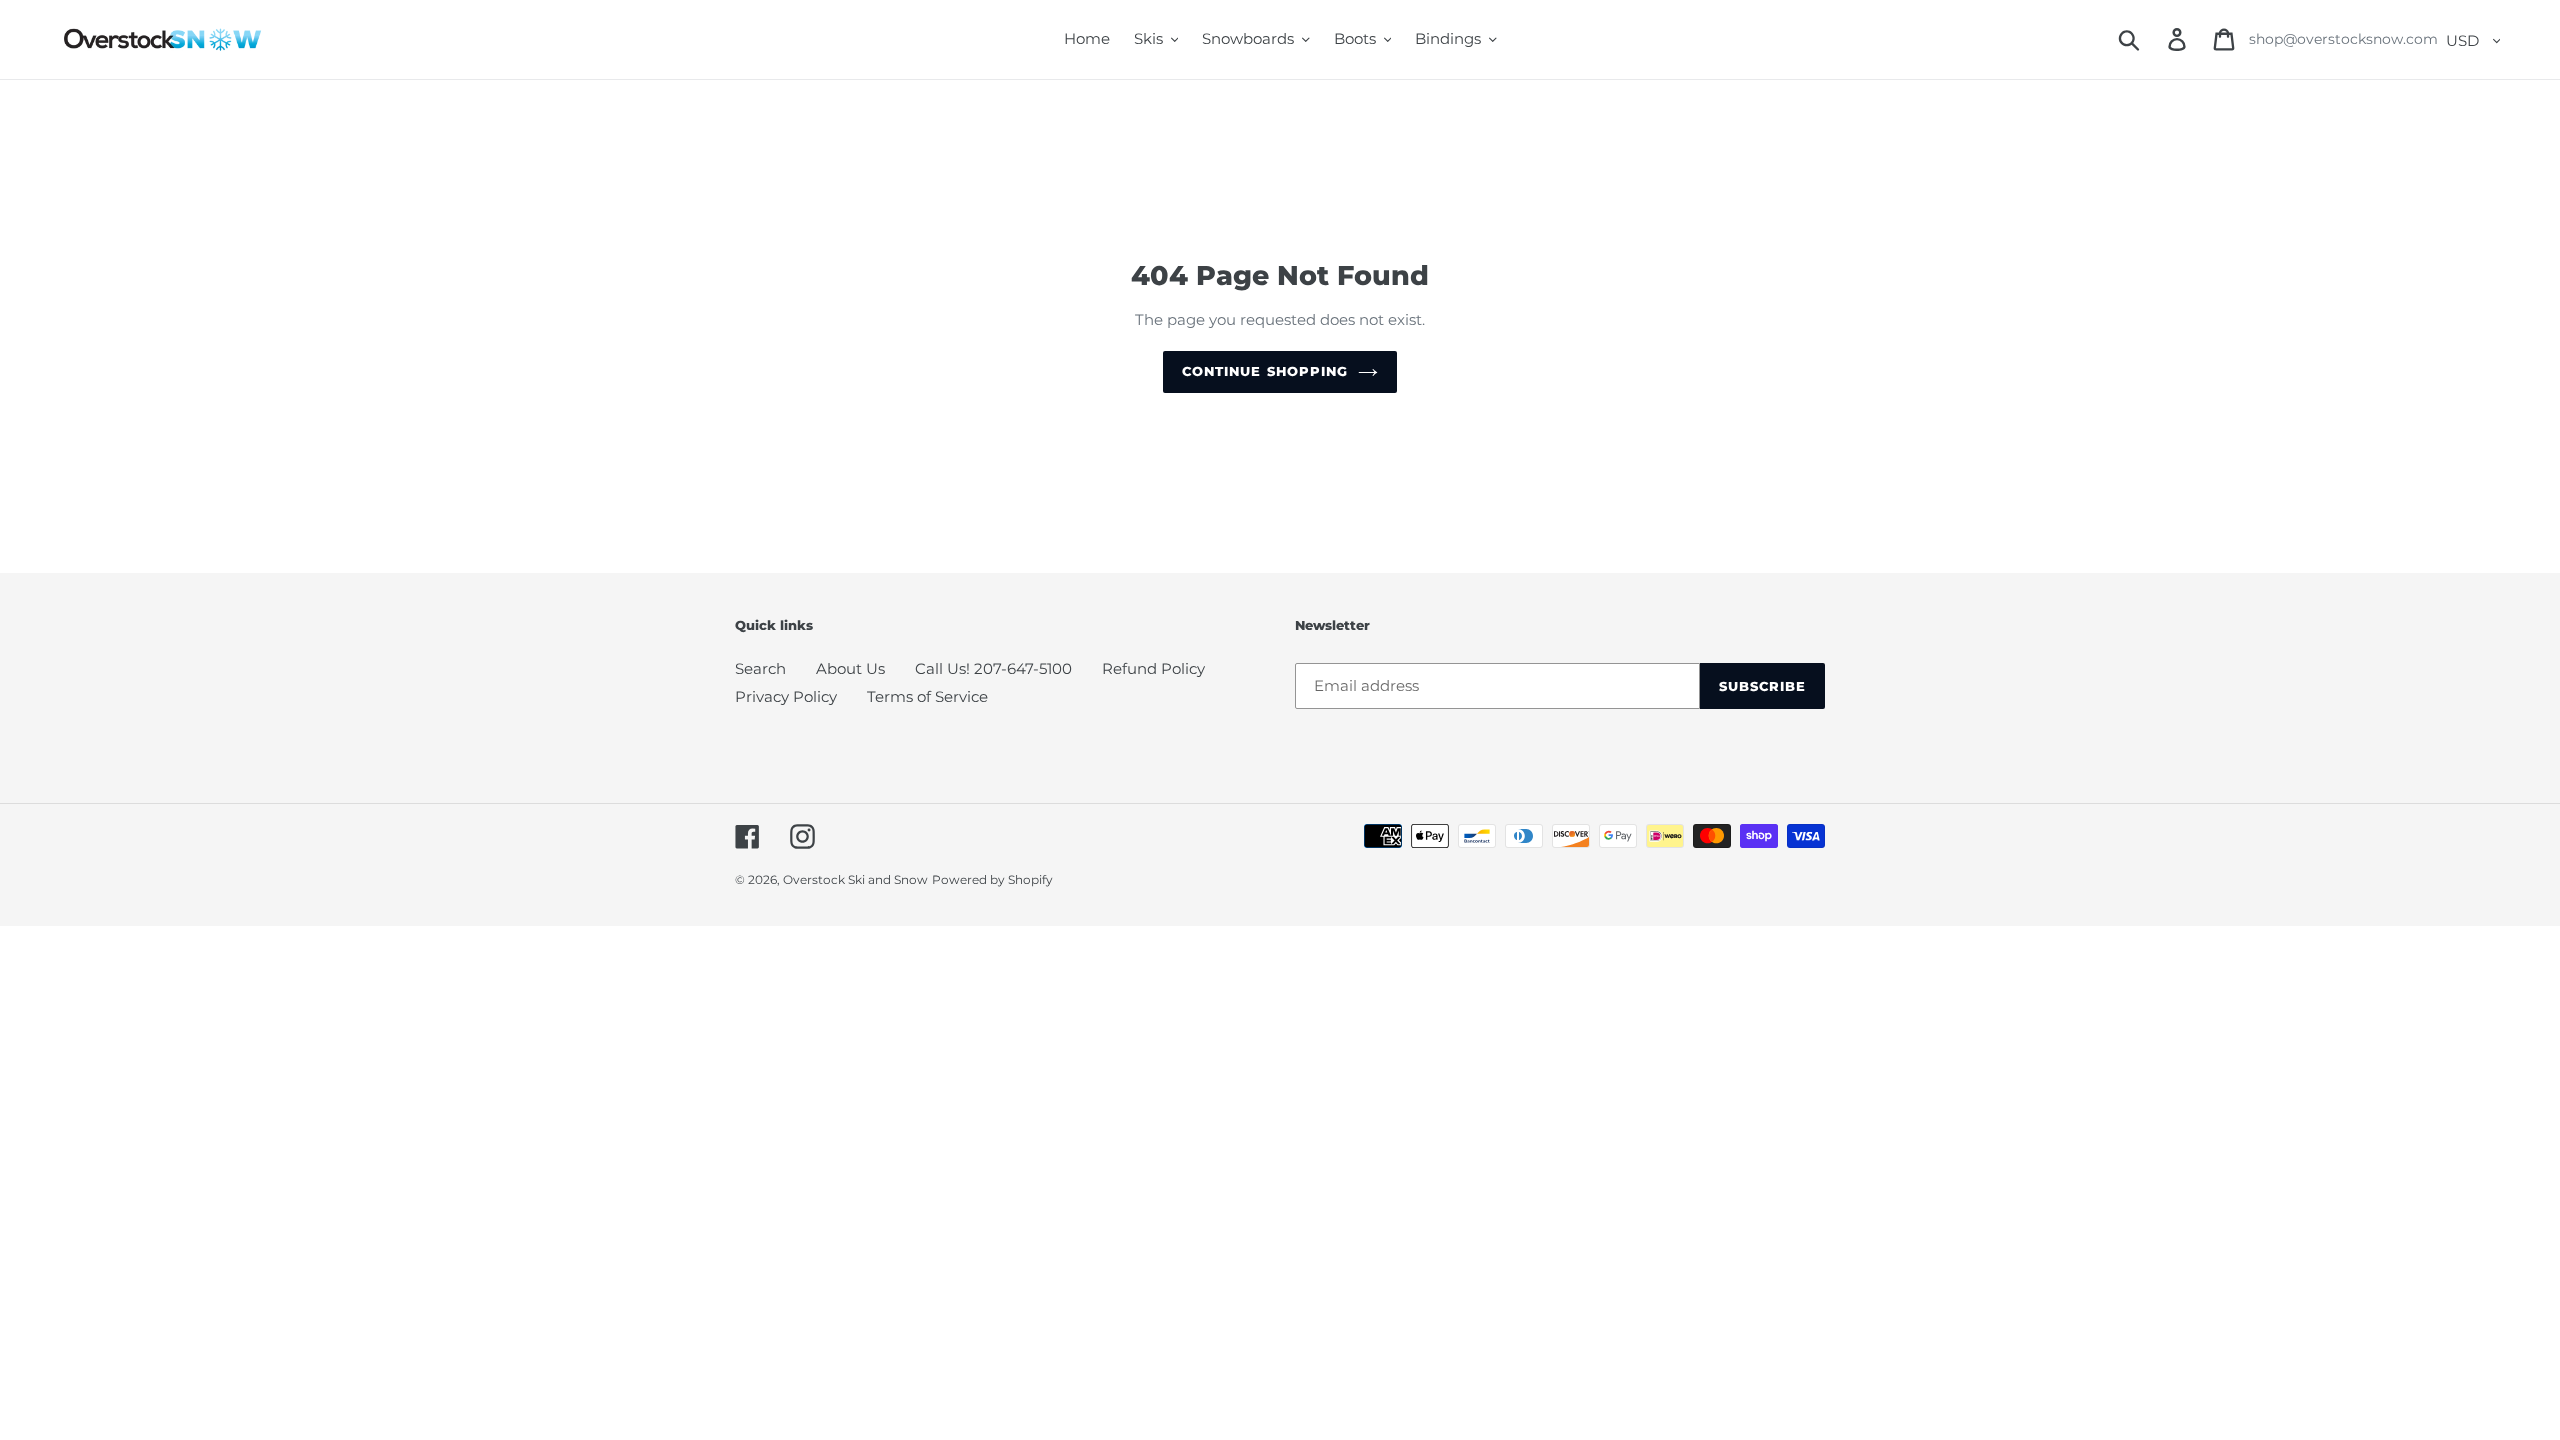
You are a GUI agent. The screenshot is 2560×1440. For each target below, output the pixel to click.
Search (760, 668)
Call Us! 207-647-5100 (993, 668)
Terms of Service (927, 696)
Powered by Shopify (992, 879)
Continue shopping (1265, 371)
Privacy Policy (786, 696)
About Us (850, 668)
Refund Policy (1153, 668)
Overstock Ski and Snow (855, 879)
